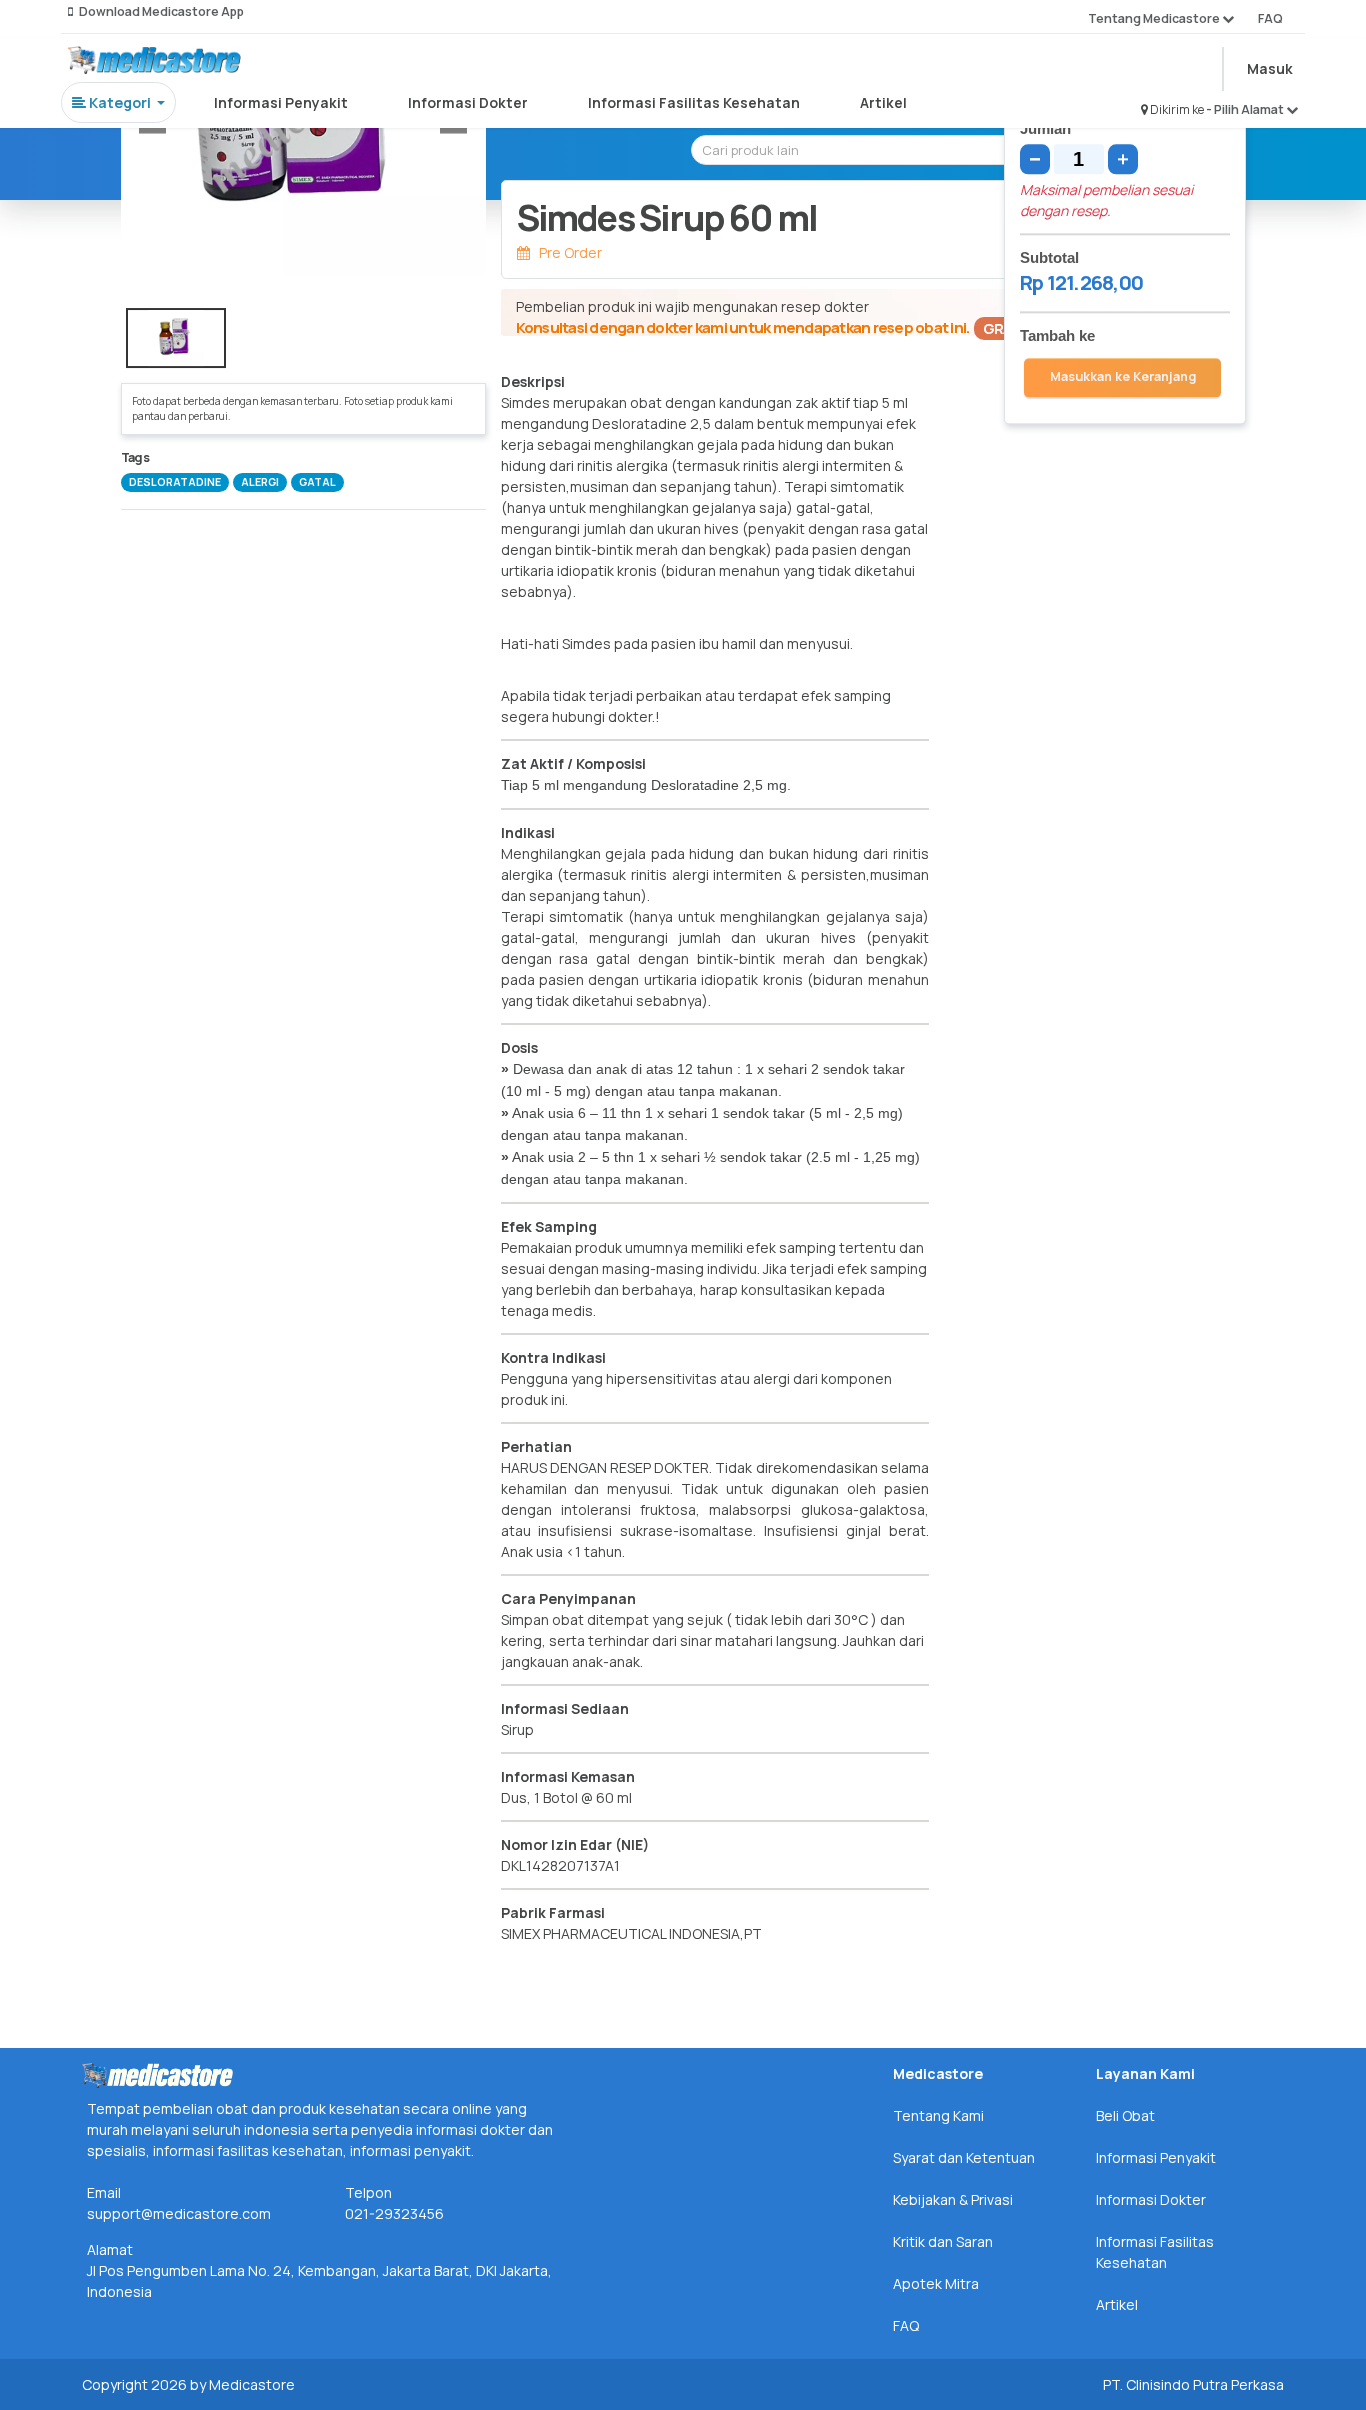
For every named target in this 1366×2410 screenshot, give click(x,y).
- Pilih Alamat (1246, 109)
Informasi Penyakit (281, 102)
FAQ (1270, 18)
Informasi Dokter (468, 102)
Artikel (883, 102)
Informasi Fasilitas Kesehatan (694, 102)
